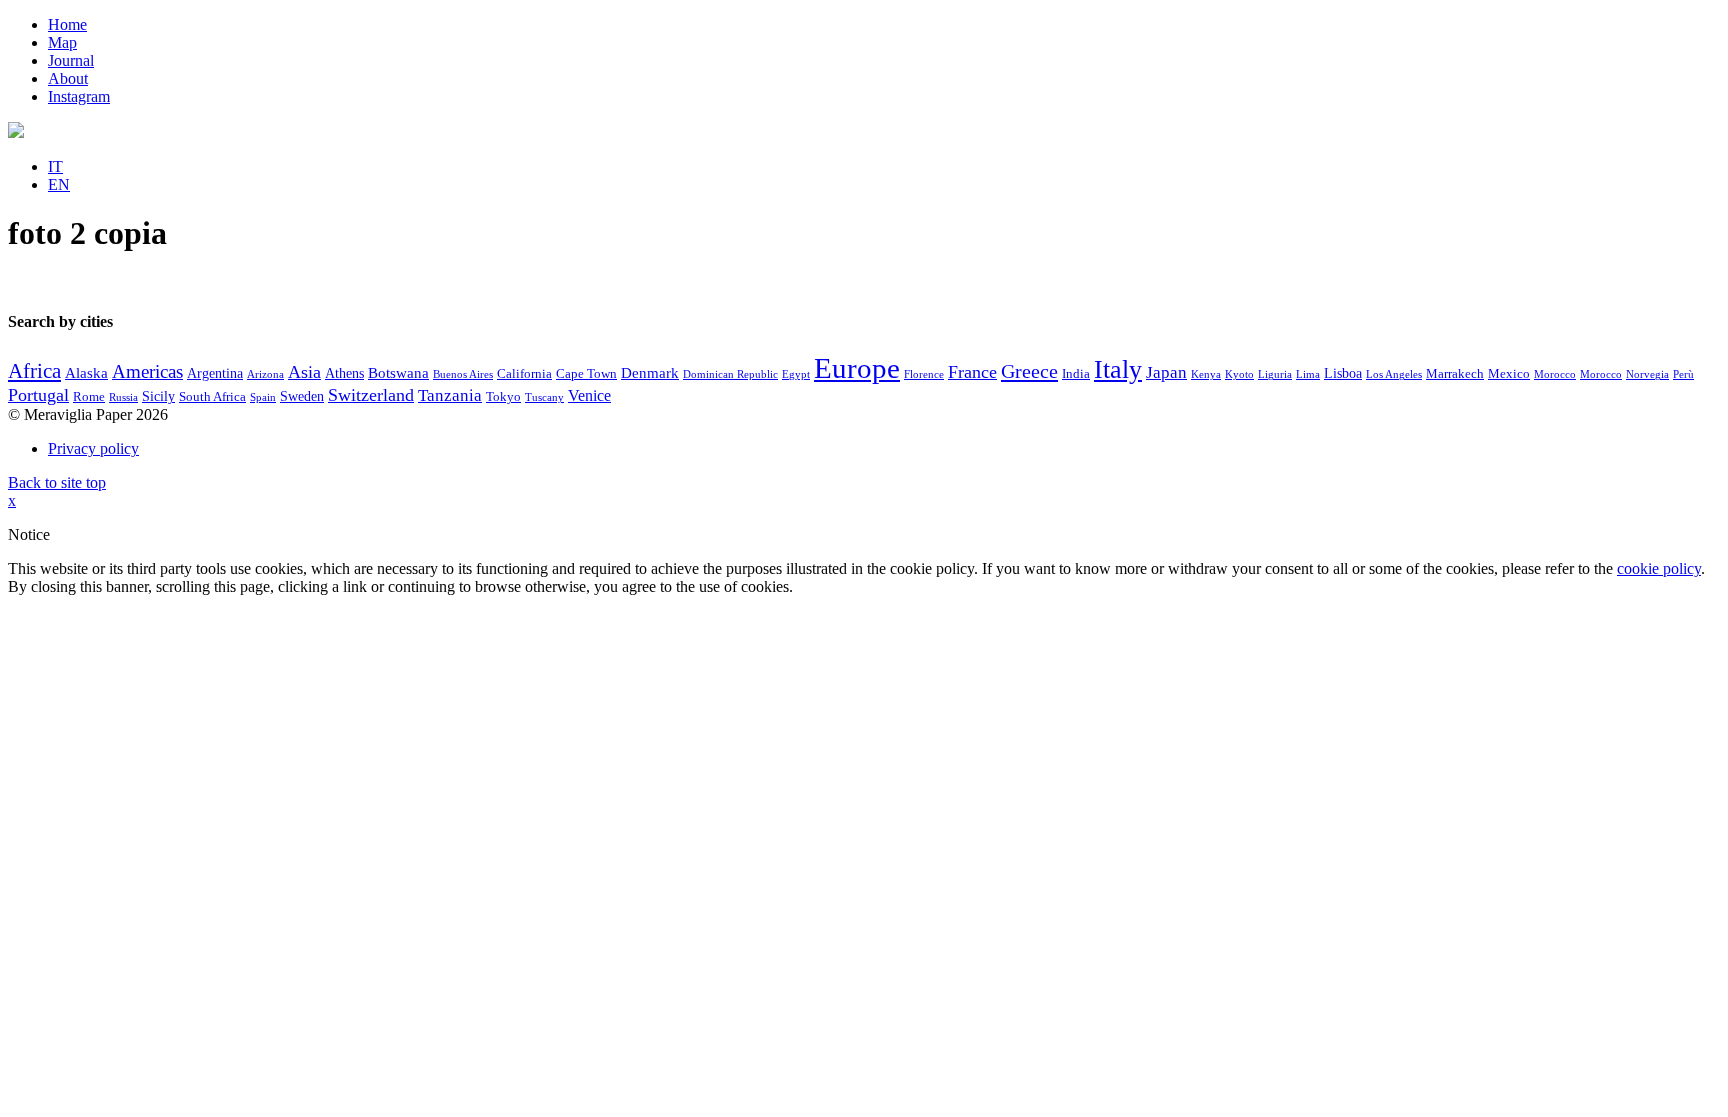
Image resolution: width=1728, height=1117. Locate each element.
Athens (344, 373)
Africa (34, 371)
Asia (304, 372)
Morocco (1555, 374)
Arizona (265, 374)
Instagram (79, 96)
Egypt (796, 374)
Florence (924, 374)
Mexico (1509, 374)
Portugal (38, 395)
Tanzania (450, 395)
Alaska (86, 373)
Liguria (1275, 374)
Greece (1029, 371)
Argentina (215, 373)
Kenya (1206, 374)
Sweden (302, 396)
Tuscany (544, 397)
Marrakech (1455, 374)
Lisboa (1343, 373)
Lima (1308, 374)
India (1076, 374)
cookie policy (1659, 568)
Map (62, 42)
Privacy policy (93, 448)
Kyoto (1239, 374)
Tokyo (503, 397)
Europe (857, 368)
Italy (1118, 369)
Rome (89, 397)
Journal (71, 60)
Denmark (650, 373)
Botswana (398, 373)
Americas (147, 371)
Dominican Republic (730, 374)
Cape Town (586, 374)
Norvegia (1647, 374)
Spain (263, 397)
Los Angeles (1394, 374)
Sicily (158, 396)
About (68, 78)
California (524, 374)
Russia (123, 397)
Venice (589, 395)
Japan (1166, 372)
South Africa (212, 397)
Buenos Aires (463, 374)
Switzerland (371, 395)
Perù (1683, 374)
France (972, 372)
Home (67, 24)
